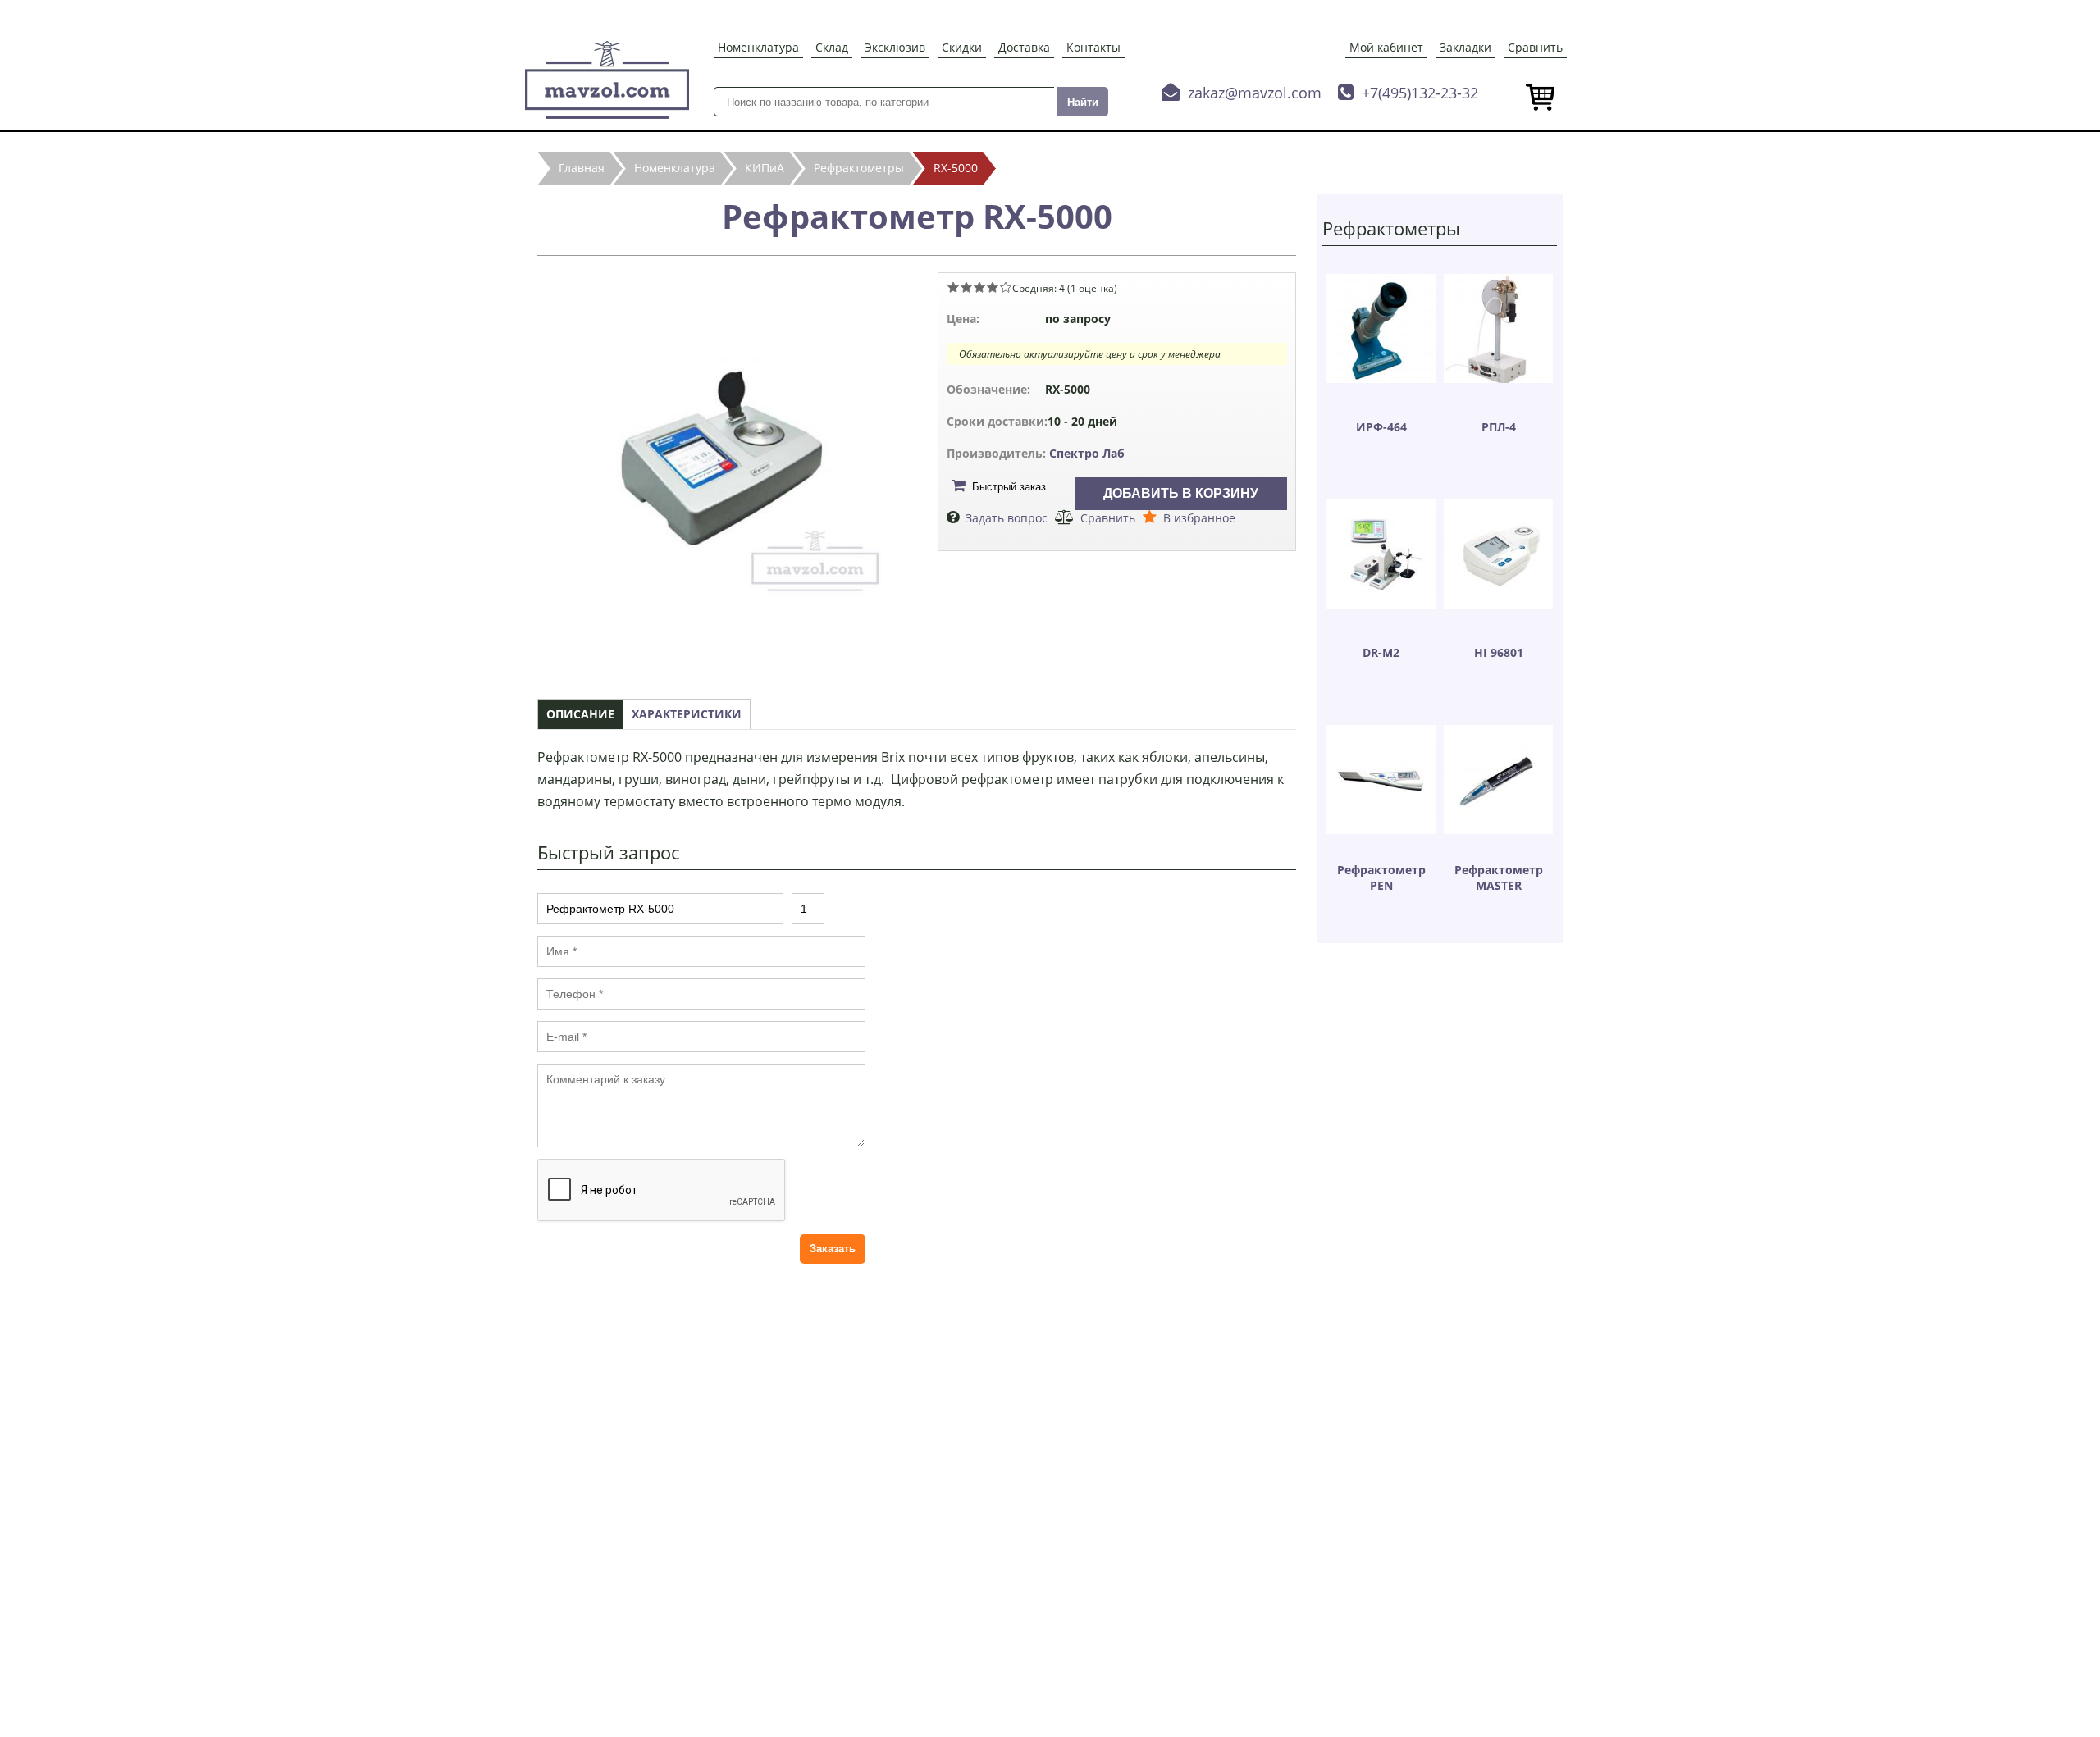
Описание (580, 714)
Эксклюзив (895, 47)
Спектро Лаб (1087, 453)
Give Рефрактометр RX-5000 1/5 (953, 287)
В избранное (1199, 518)
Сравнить (1535, 47)
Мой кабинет (1386, 47)
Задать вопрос (1007, 518)
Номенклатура (758, 47)
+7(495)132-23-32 (1420, 93)
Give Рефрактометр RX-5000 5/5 (1006, 287)
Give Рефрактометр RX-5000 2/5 (966, 287)
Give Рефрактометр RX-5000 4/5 (993, 287)
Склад (832, 47)
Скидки (962, 47)
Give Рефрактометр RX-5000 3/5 (979, 287)
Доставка (1024, 47)
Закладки (1465, 47)
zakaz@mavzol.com (1255, 93)
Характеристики (687, 714)
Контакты (1093, 47)
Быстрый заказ (1009, 487)
